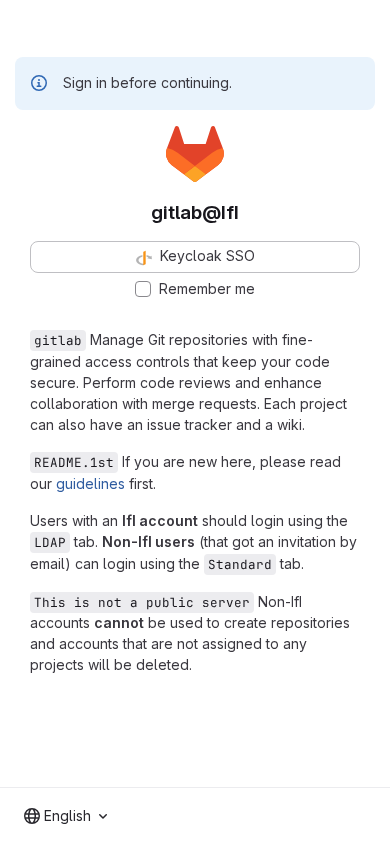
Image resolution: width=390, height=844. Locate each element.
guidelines (90, 483)
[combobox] (65, 816)
